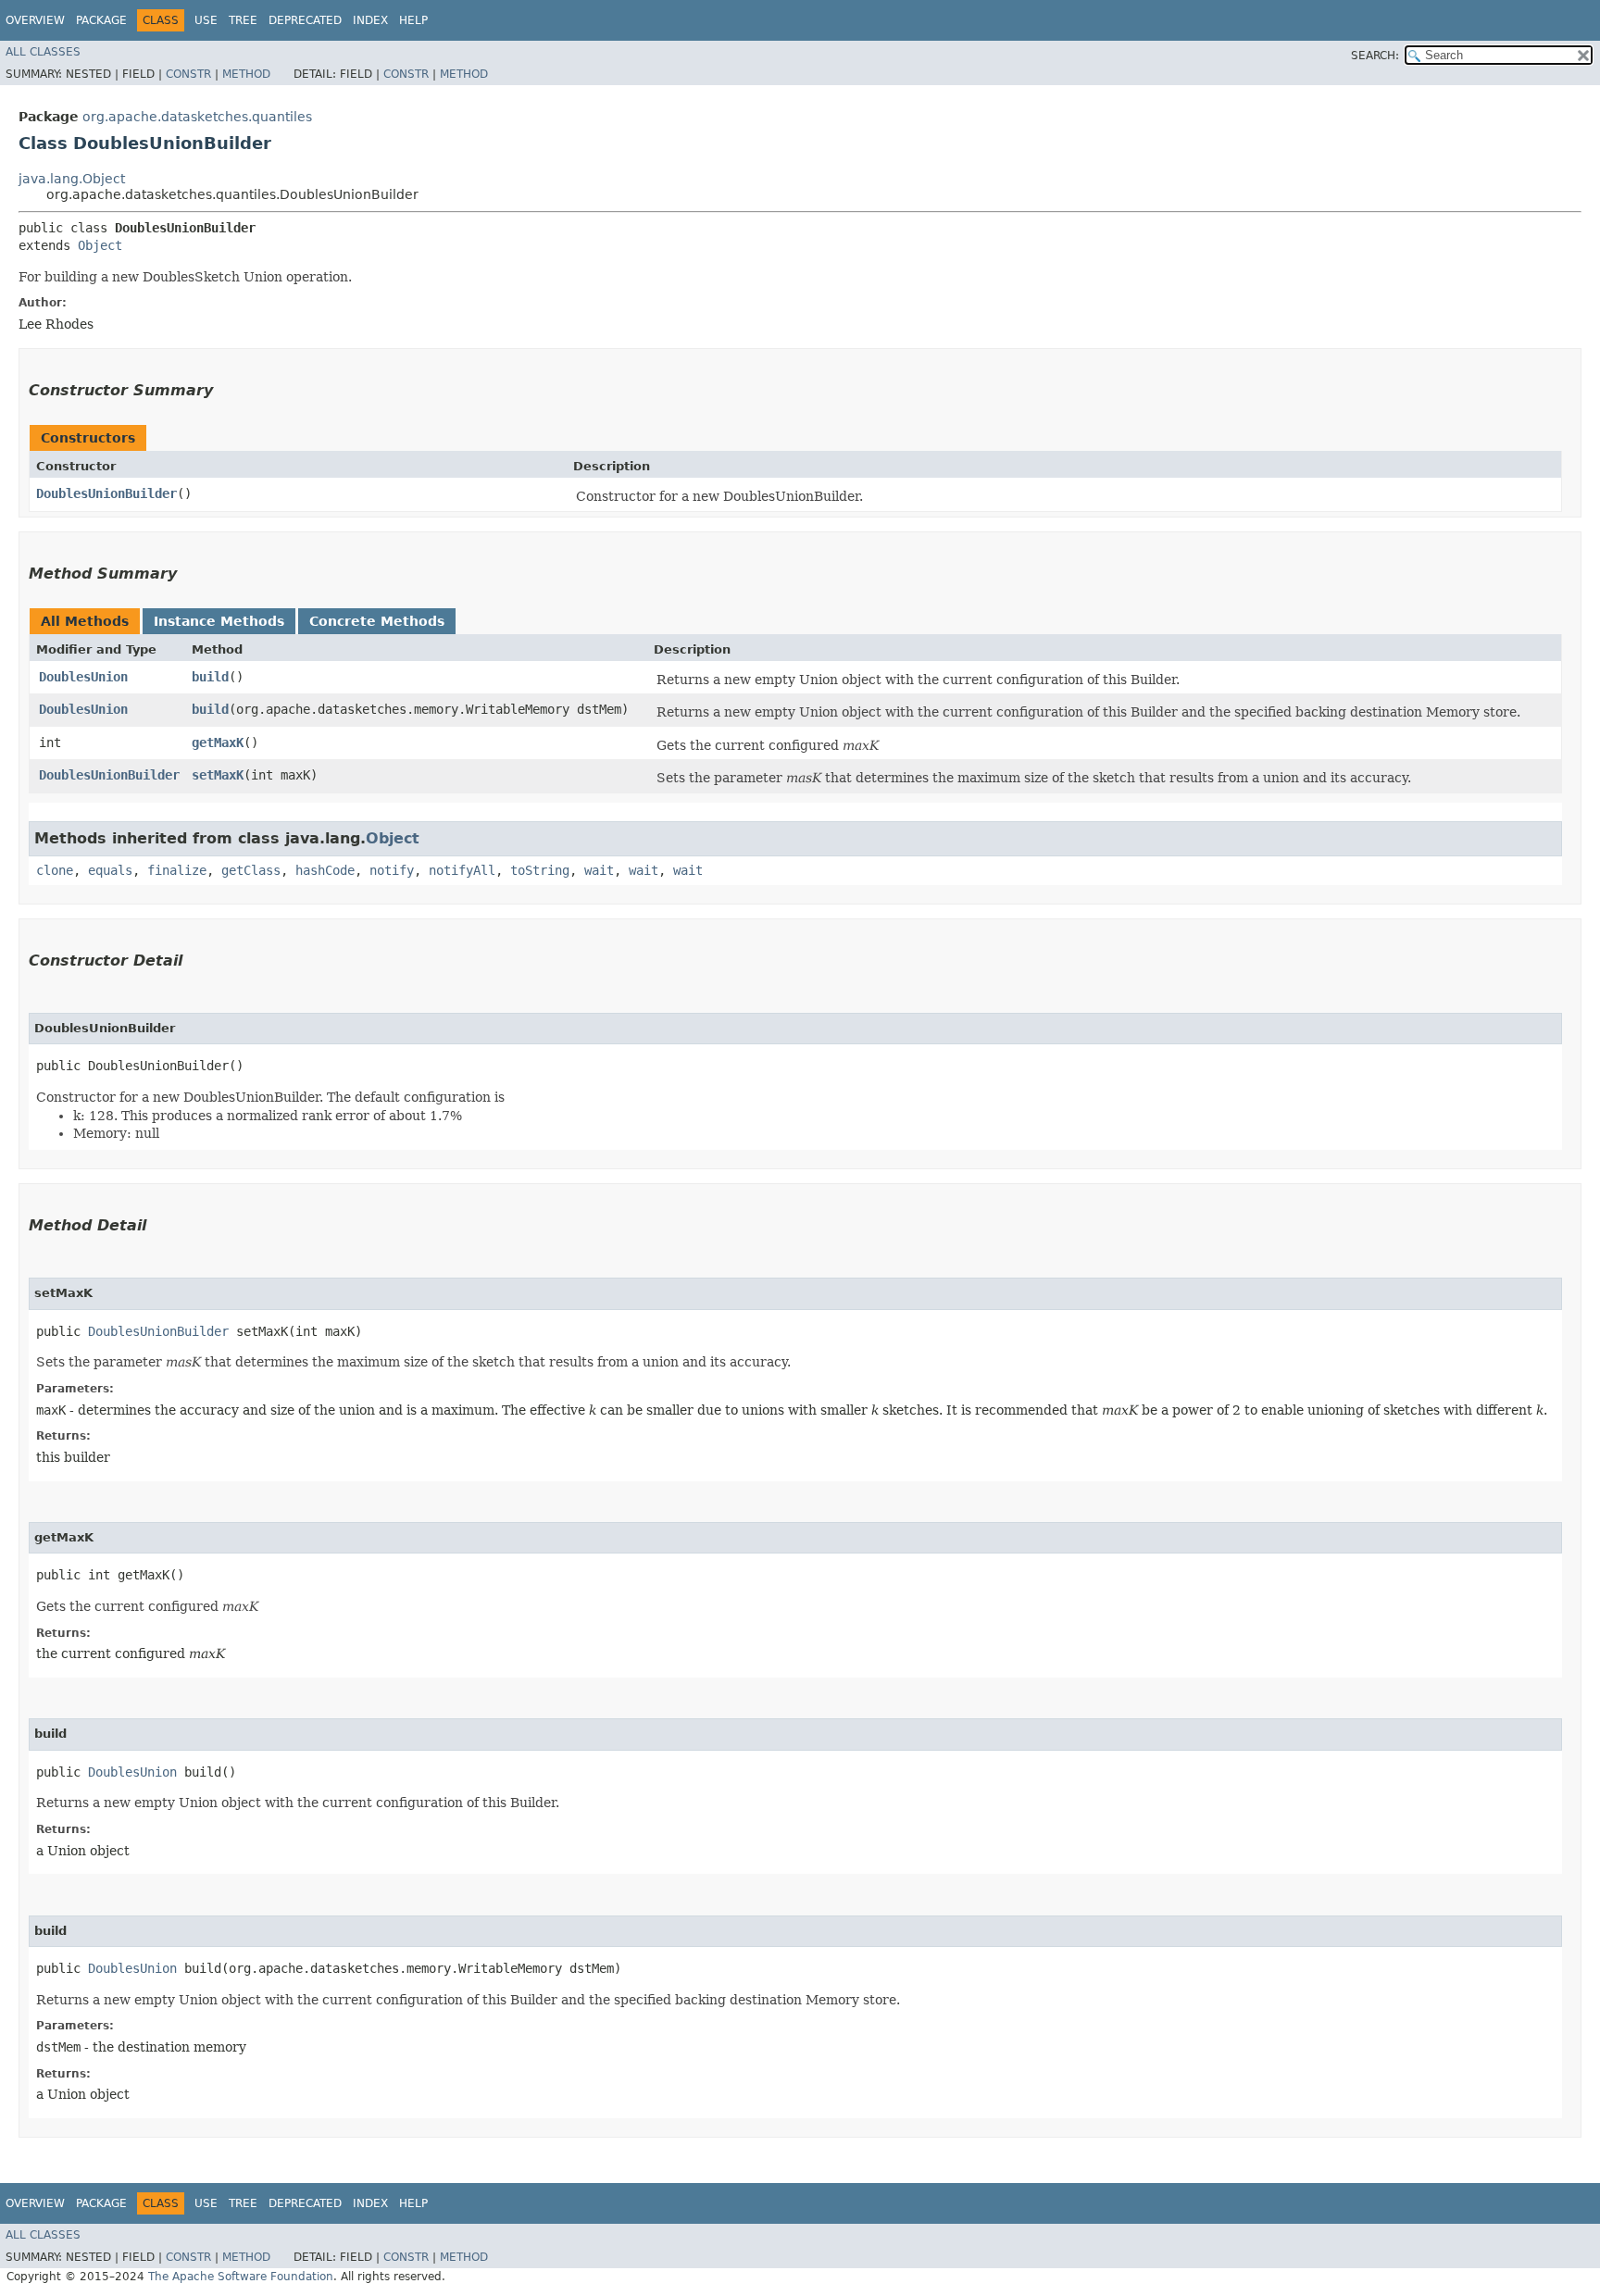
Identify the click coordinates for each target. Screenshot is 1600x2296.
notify (392, 870)
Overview (35, 20)
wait (599, 870)
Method (246, 74)
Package (101, 20)
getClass (251, 870)
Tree (243, 20)
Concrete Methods (377, 621)
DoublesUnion (83, 677)
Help (413, 20)
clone (55, 870)
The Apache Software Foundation (241, 2277)
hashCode (325, 870)
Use (206, 20)
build (210, 677)
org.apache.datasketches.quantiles (197, 117)
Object (100, 245)
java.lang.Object (72, 179)
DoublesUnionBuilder (106, 493)
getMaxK (218, 742)
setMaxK (218, 775)
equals (110, 870)
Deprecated (305, 20)
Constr (188, 74)
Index (370, 20)
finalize (177, 870)
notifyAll (462, 870)
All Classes (43, 52)
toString (540, 870)
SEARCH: (1375, 56)
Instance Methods (219, 621)
